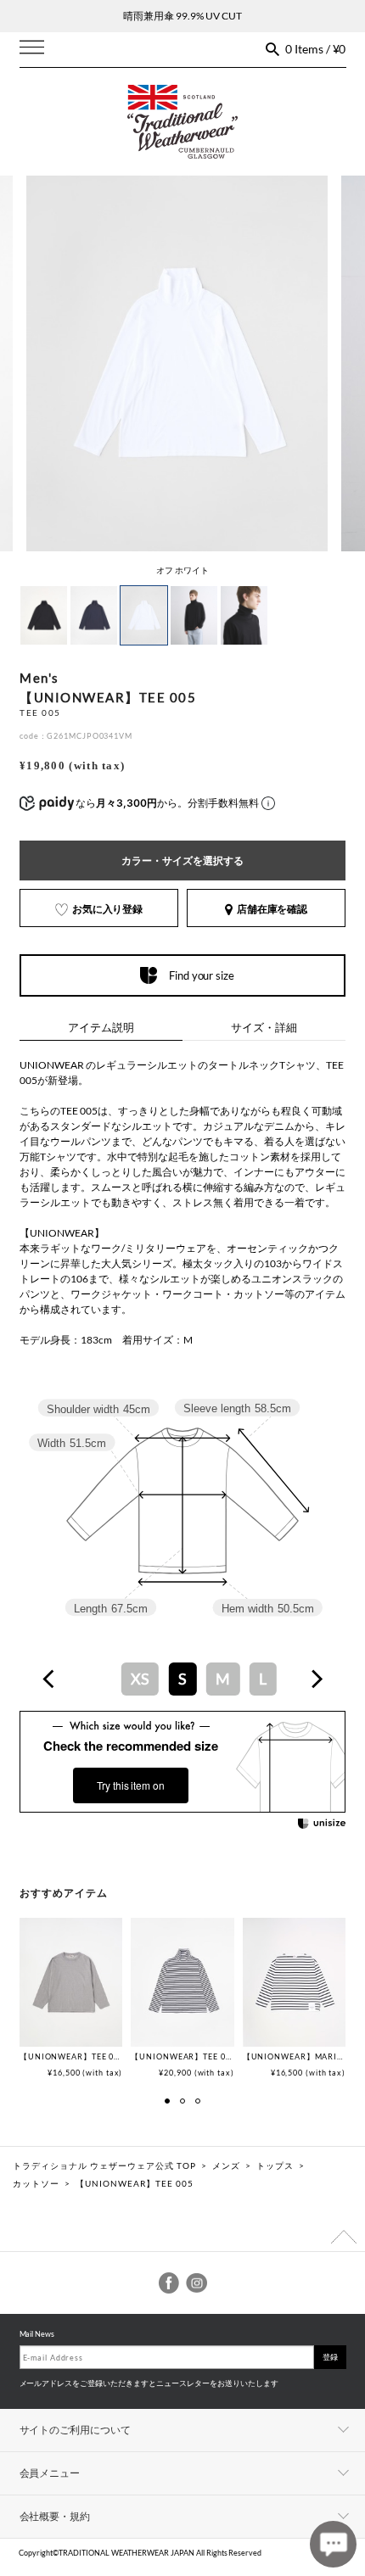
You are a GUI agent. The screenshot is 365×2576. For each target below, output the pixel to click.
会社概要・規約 (55, 2516)
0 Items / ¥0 (316, 49)
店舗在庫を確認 (272, 909)
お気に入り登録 (108, 909)
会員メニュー (50, 2473)
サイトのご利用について (76, 2430)
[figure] (49, 1679)
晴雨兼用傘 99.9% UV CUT (182, 16)
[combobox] (182, 1679)
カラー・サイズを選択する (182, 861)
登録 (330, 2357)
